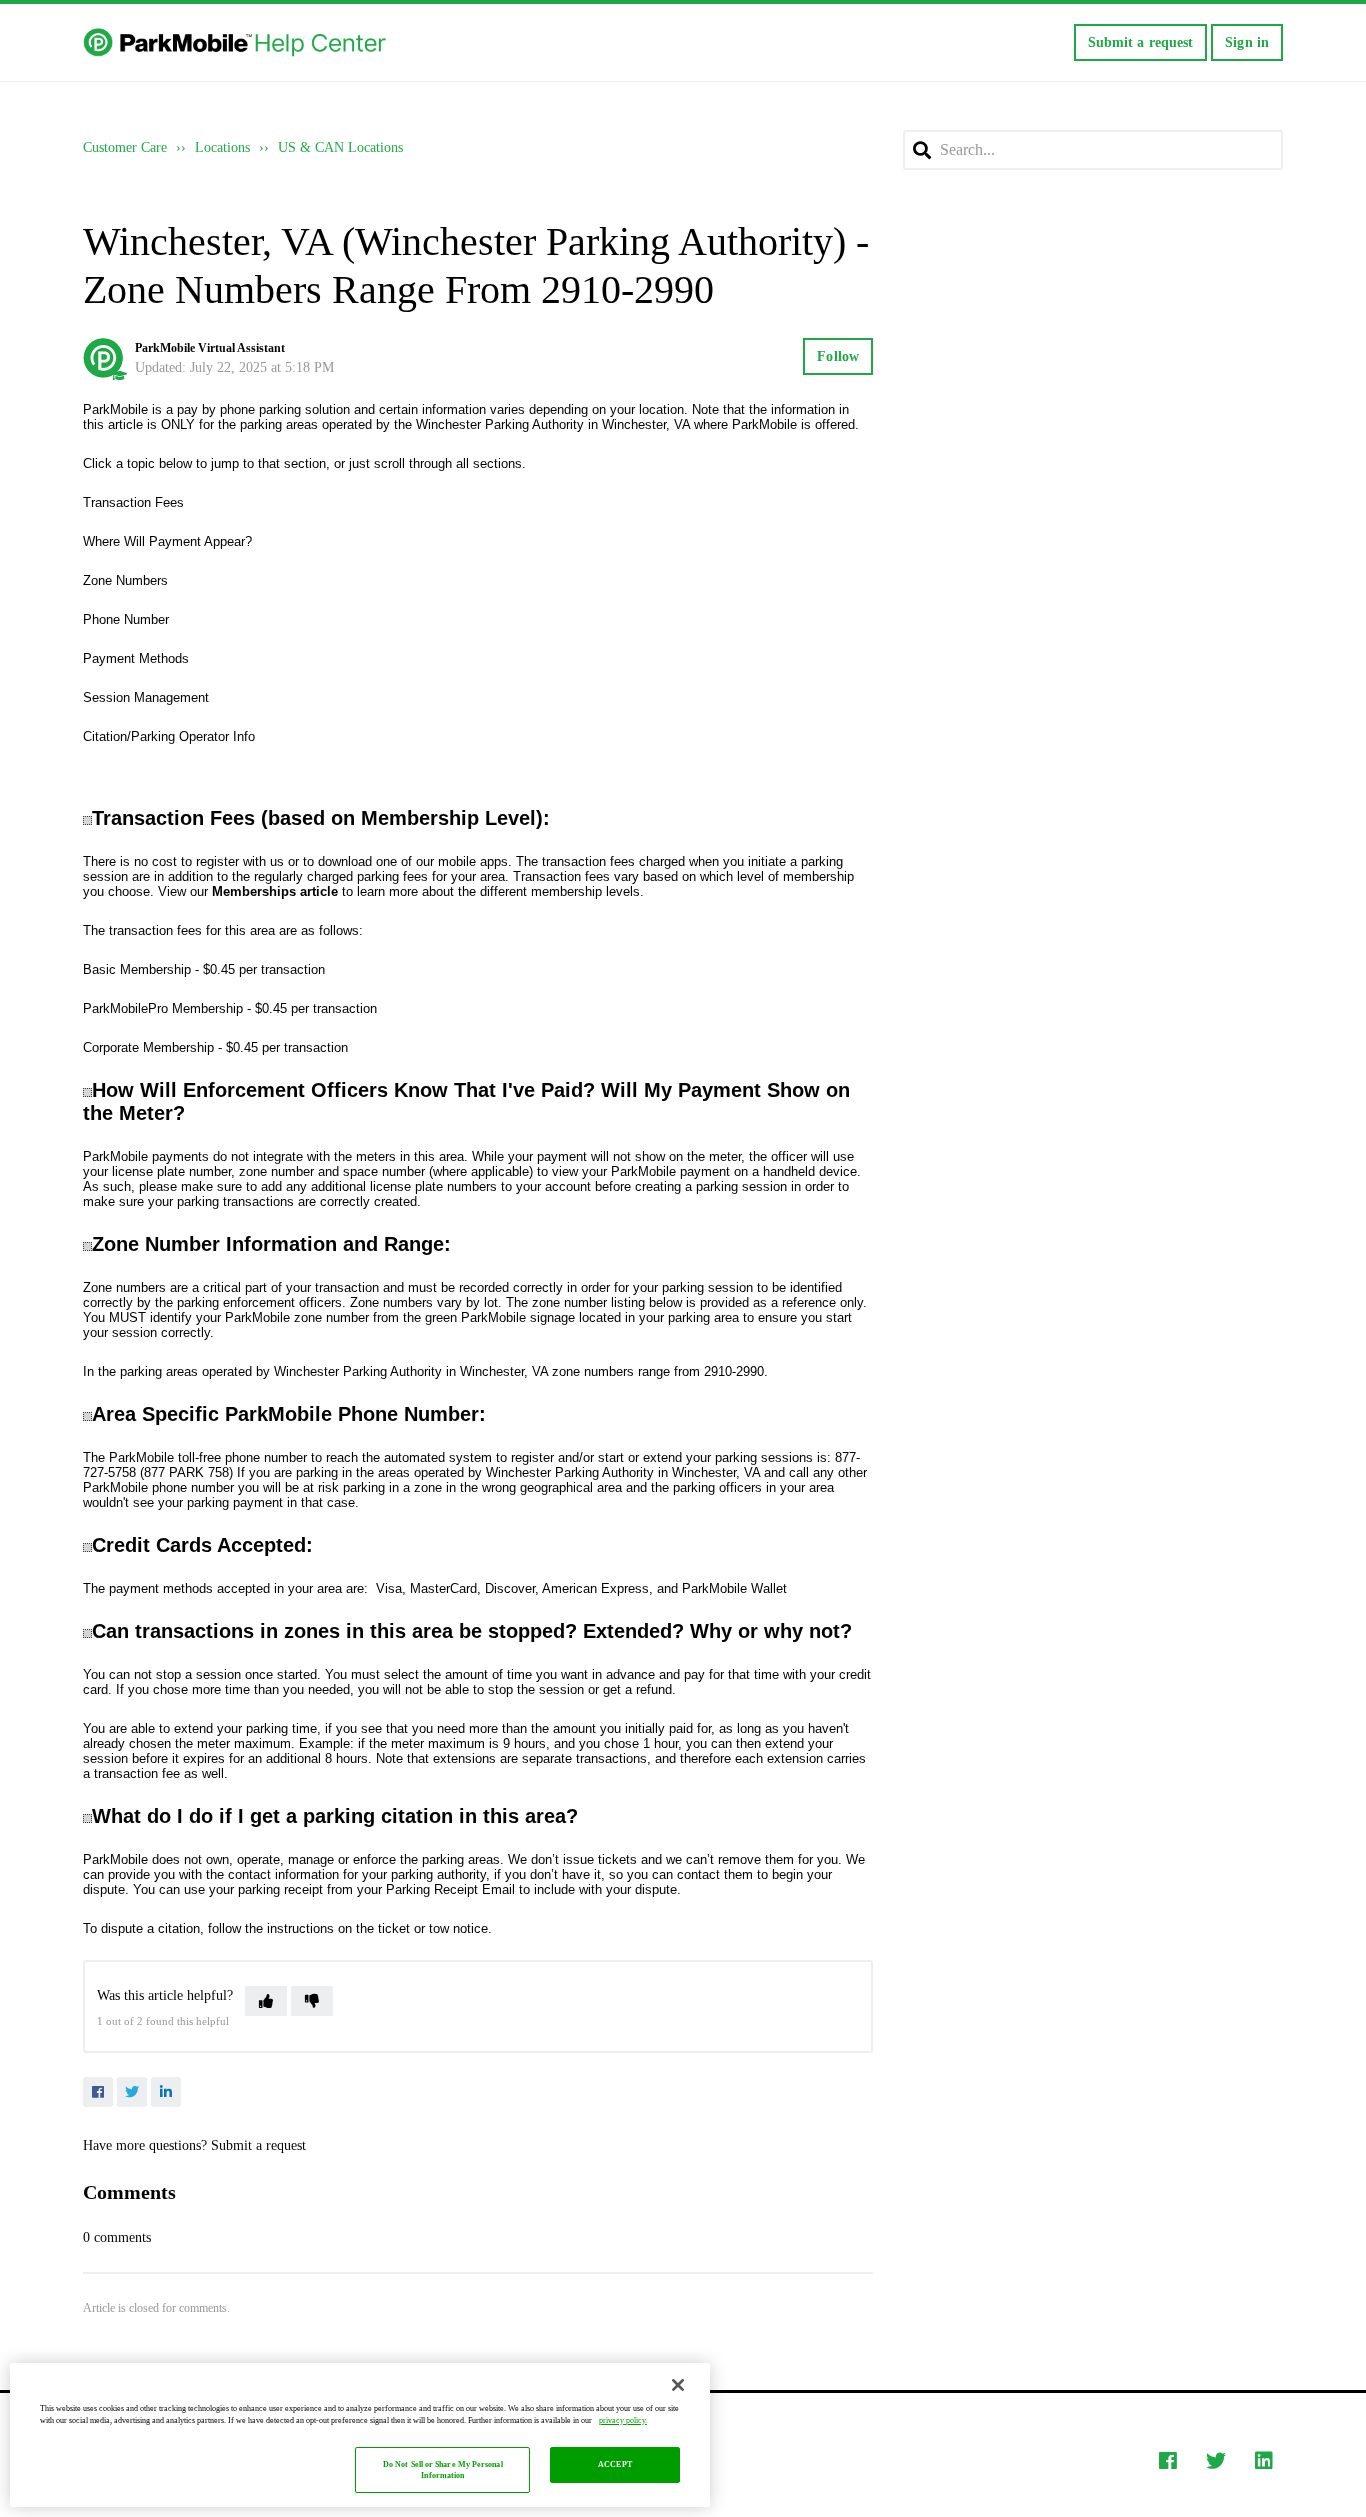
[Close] (678, 2385)
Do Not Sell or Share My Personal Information (443, 2470)
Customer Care (125, 147)
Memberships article (275, 891)
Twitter (132, 2092)
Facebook (98, 2092)
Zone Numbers (125, 580)
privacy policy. (623, 2420)
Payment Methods (136, 658)
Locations (222, 147)
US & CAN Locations (340, 147)
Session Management (146, 697)
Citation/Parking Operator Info (169, 736)
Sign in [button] (1247, 42)
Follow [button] (838, 356)
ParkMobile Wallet (734, 1588)
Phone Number (126, 619)
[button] (266, 2001)
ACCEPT (615, 2465)
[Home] (236, 43)
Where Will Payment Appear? (167, 541)
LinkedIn (166, 2092)
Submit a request (1141, 42)
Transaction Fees (133, 502)
